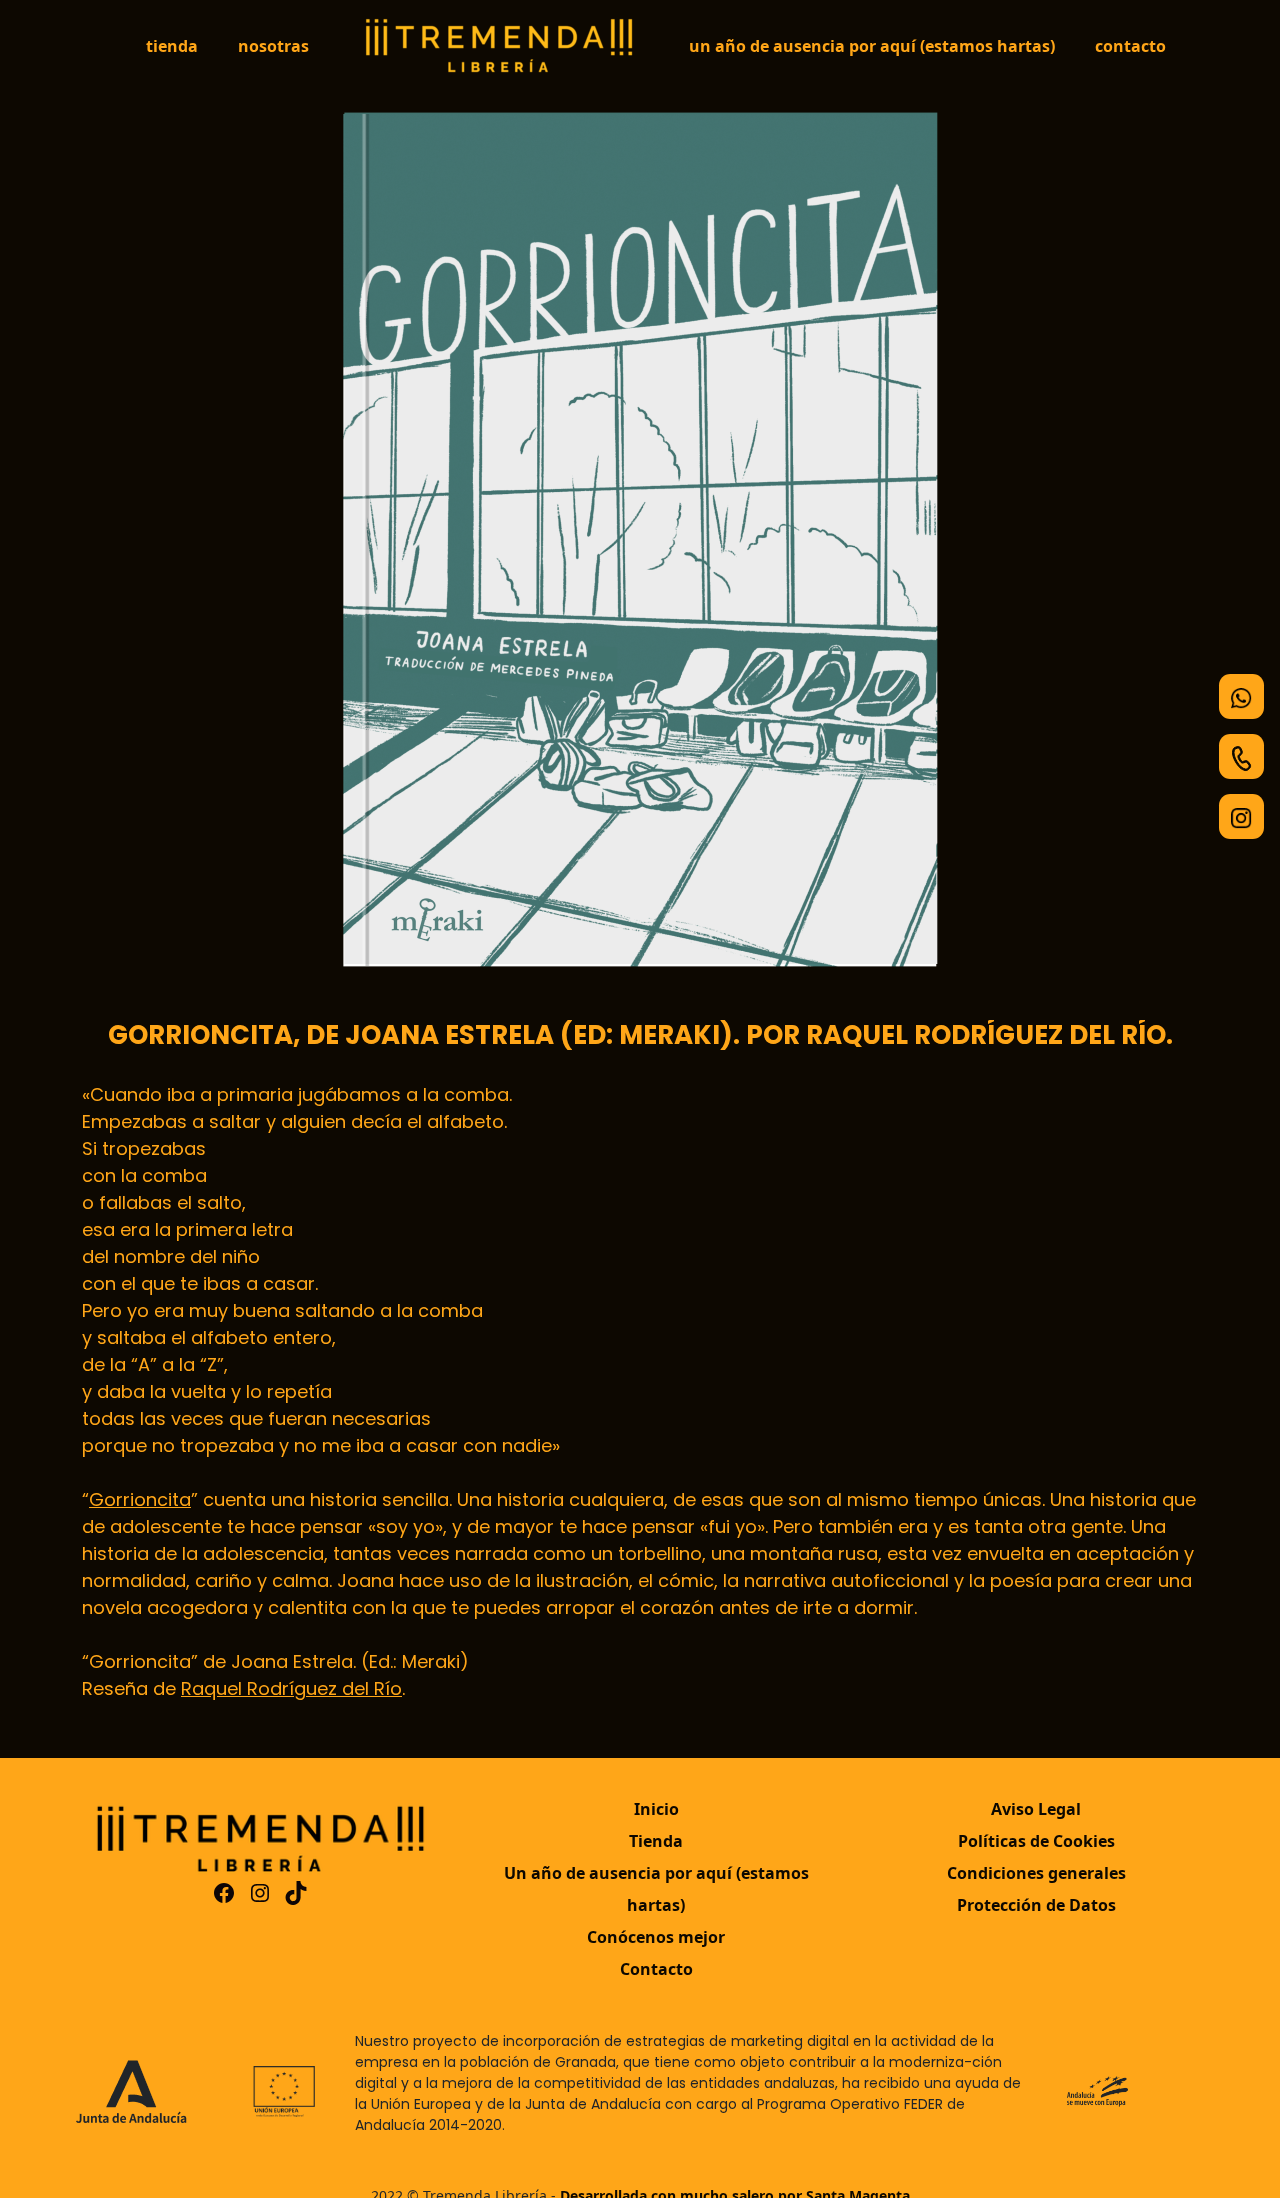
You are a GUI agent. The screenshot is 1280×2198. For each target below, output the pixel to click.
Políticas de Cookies (1036, 1841)
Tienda (172, 46)
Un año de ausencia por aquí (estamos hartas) (872, 46)
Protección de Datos (1036, 1905)
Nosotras (273, 46)
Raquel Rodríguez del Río (291, 1688)
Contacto (1130, 46)
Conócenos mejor (656, 1937)
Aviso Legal (1036, 1809)
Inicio (656, 1809)
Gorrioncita (140, 1499)
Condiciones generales (1036, 1873)
